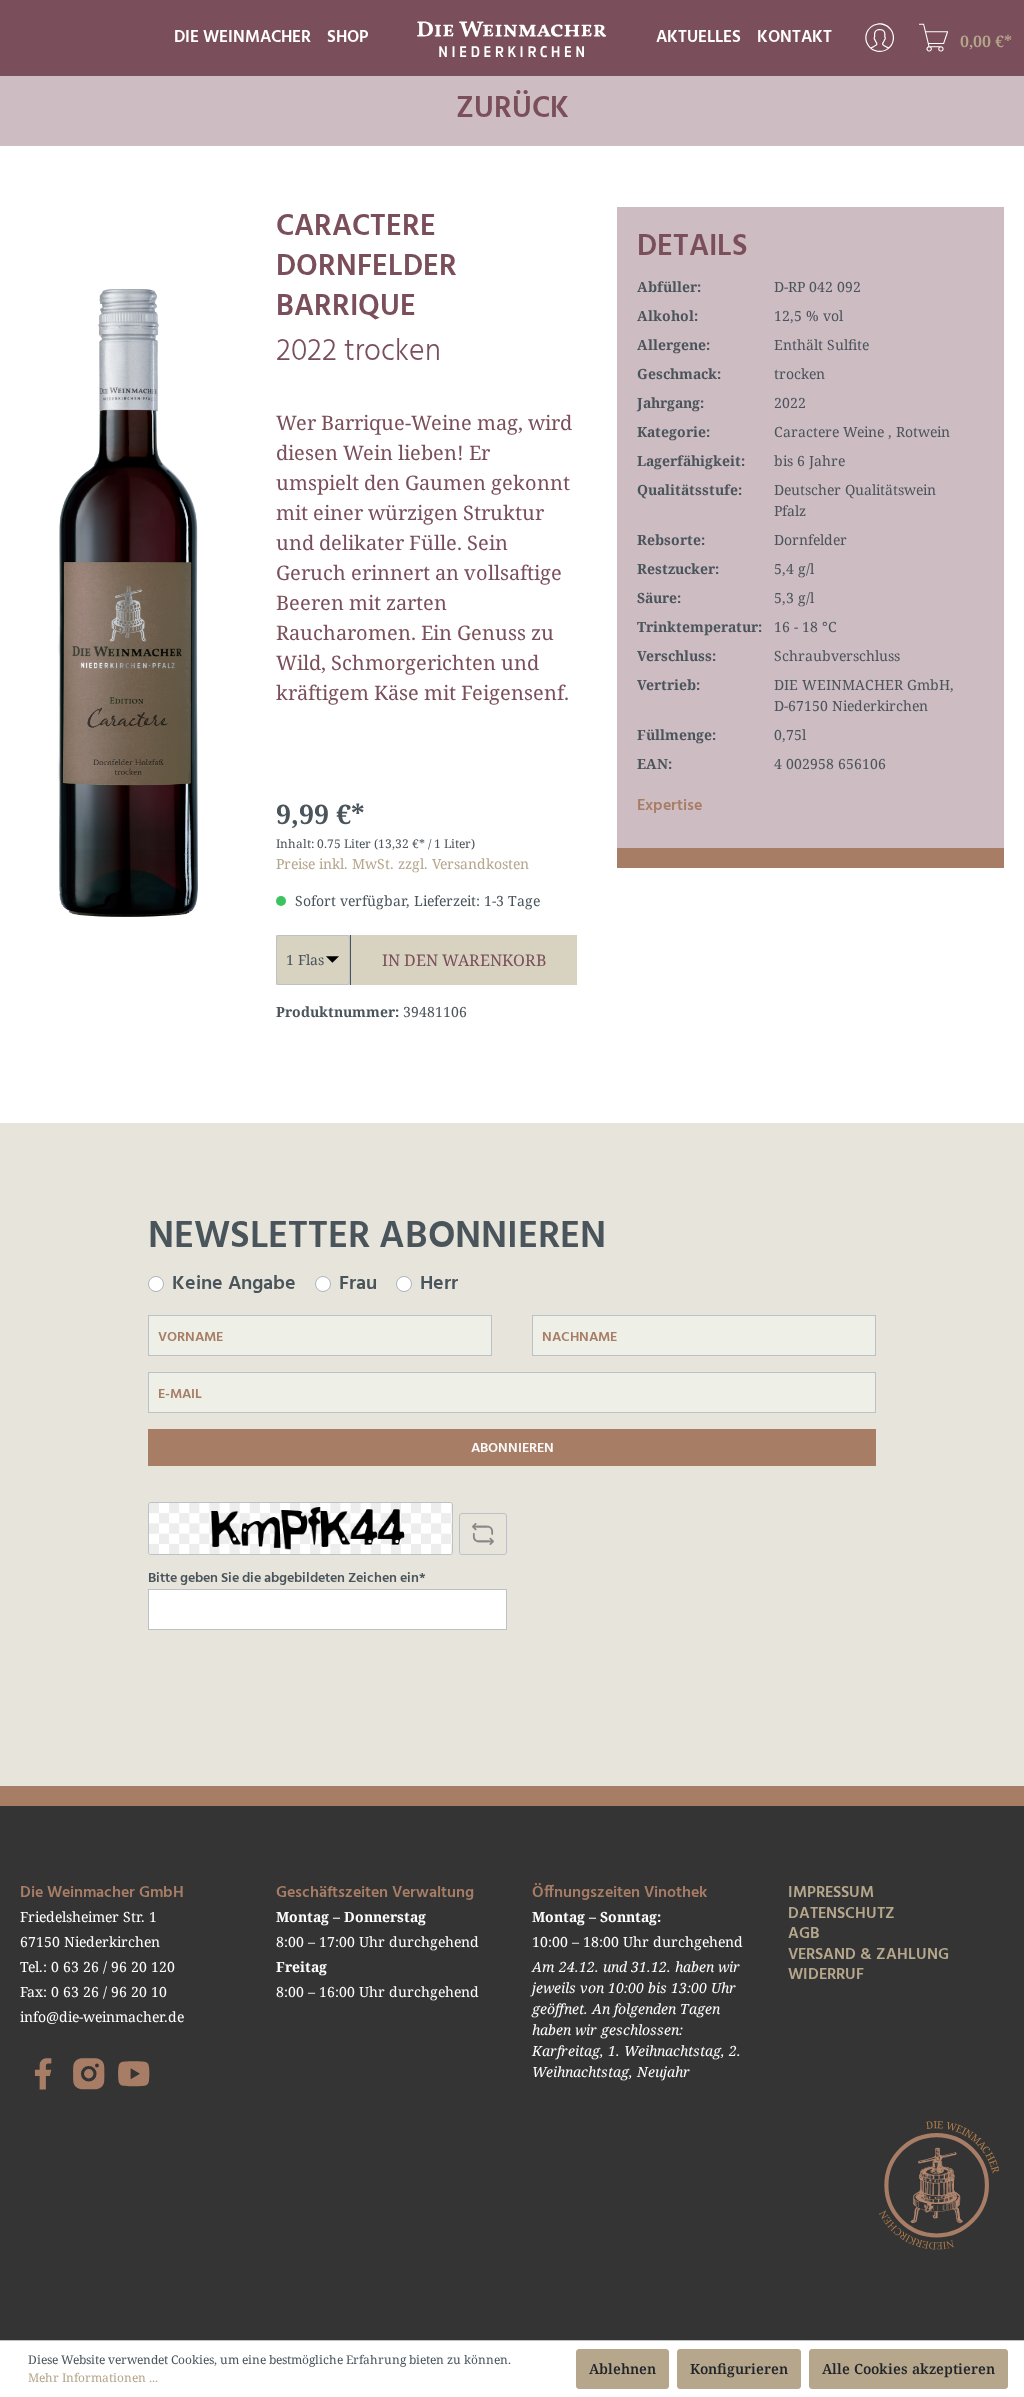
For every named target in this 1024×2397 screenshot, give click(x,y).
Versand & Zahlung (868, 1955)
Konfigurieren (739, 2368)
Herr (439, 1284)
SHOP (347, 37)
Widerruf (826, 1975)
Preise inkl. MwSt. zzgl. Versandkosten (402, 863)
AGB (803, 1934)
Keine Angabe (234, 1284)
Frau (358, 1284)
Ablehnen (622, 2368)
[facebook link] (43, 2074)
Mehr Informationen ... (93, 2377)
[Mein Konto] (879, 37)
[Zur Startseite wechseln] (512, 36)
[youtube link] (134, 2074)
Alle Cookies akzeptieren (908, 2368)
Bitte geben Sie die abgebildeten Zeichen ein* (287, 1579)
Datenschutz (841, 1914)
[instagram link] (89, 2074)
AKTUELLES (698, 37)
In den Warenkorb (464, 960)
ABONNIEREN (512, 1448)
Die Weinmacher (242, 37)
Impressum (831, 1893)
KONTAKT (794, 37)
